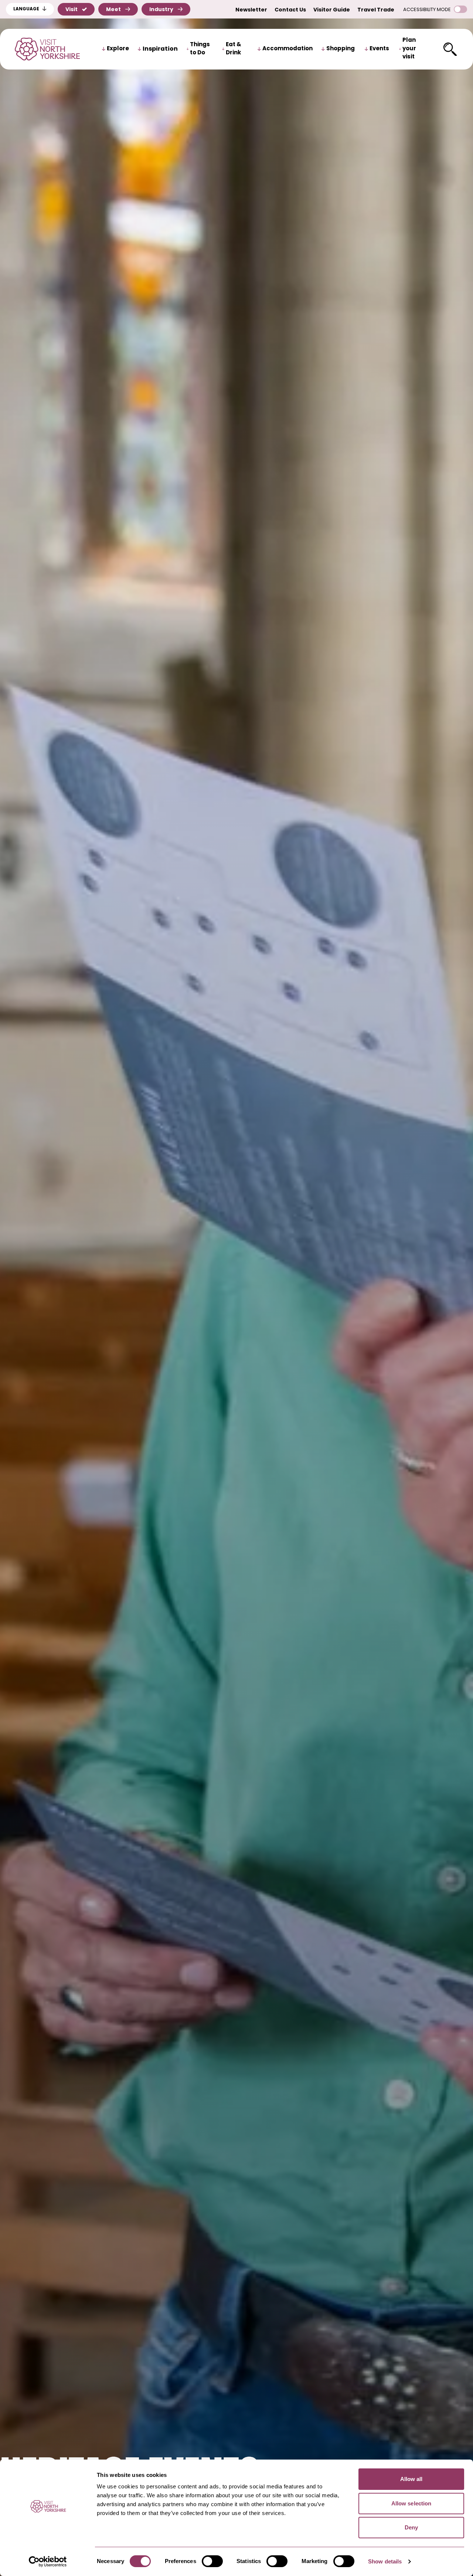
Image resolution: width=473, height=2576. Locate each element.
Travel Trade (376, 10)
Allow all (411, 2479)
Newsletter (251, 10)
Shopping (341, 49)
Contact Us (290, 10)
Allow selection (411, 2503)
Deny (411, 2527)
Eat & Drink (234, 49)
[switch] (212, 2561)
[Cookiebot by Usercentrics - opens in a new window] (48, 2562)
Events (379, 49)
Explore (118, 49)
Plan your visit (409, 49)
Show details (385, 2561)
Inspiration (160, 49)
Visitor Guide (332, 10)
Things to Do (200, 49)
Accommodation (287, 49)
